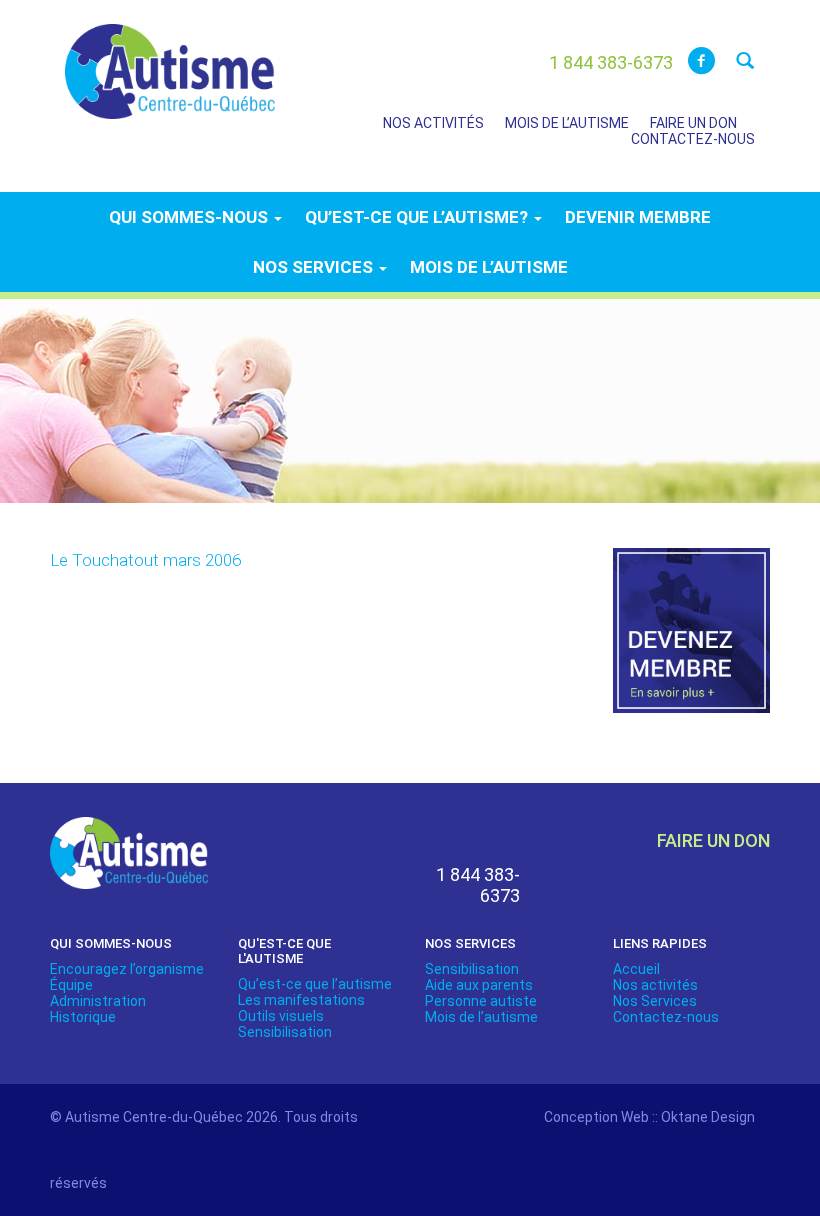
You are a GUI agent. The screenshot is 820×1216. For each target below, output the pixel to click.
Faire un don (693, 123)
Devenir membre (638, 217)
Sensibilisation (285, 1032)
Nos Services (655, 1001)
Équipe (71, 985)
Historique (83, 1017)
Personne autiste (481, 1001)
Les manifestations (301, 1000)
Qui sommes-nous (190, 217)
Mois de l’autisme (567, 123)
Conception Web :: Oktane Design (649, 1117)
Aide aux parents (479, 985)
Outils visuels (281, 1016)
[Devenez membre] (692, 642)
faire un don (713, 840)
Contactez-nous (693, 139)
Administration (98, 1001)
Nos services (315, 267)
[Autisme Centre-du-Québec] (170, 58)
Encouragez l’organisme (127, 969)
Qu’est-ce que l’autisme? (418, 217)
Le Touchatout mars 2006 (145, 560)
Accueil (636, 969)
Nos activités (433, 123)
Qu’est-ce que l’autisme (315, 984)
